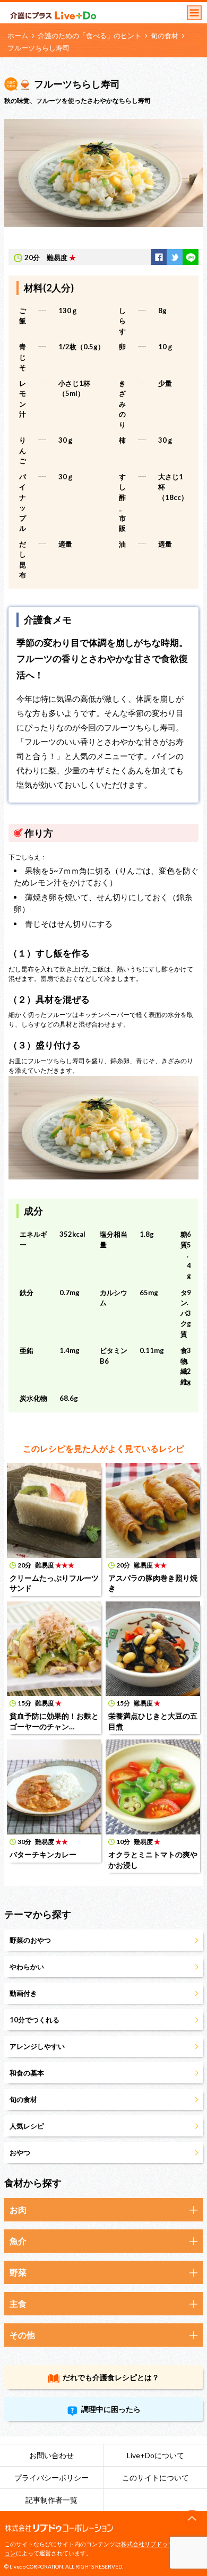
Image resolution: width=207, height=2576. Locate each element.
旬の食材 (165, 36)
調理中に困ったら (111, 2409)
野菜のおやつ (30, 1940)
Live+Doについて (156, 2455)
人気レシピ (27, 2126)
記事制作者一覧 (51, 2500)
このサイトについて (156, 2478)
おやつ (20, 2152)
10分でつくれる (34, 2020)
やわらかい (27, 1967)
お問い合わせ (51, 2455)
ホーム (18, 36)
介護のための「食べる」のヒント (89, 36)
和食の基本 (27, 2073)
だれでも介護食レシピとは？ (111, 2377)
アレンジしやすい (37, 2046)
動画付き (23, 1993)
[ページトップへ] (192, 2519)
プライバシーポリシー (51, 2478)
